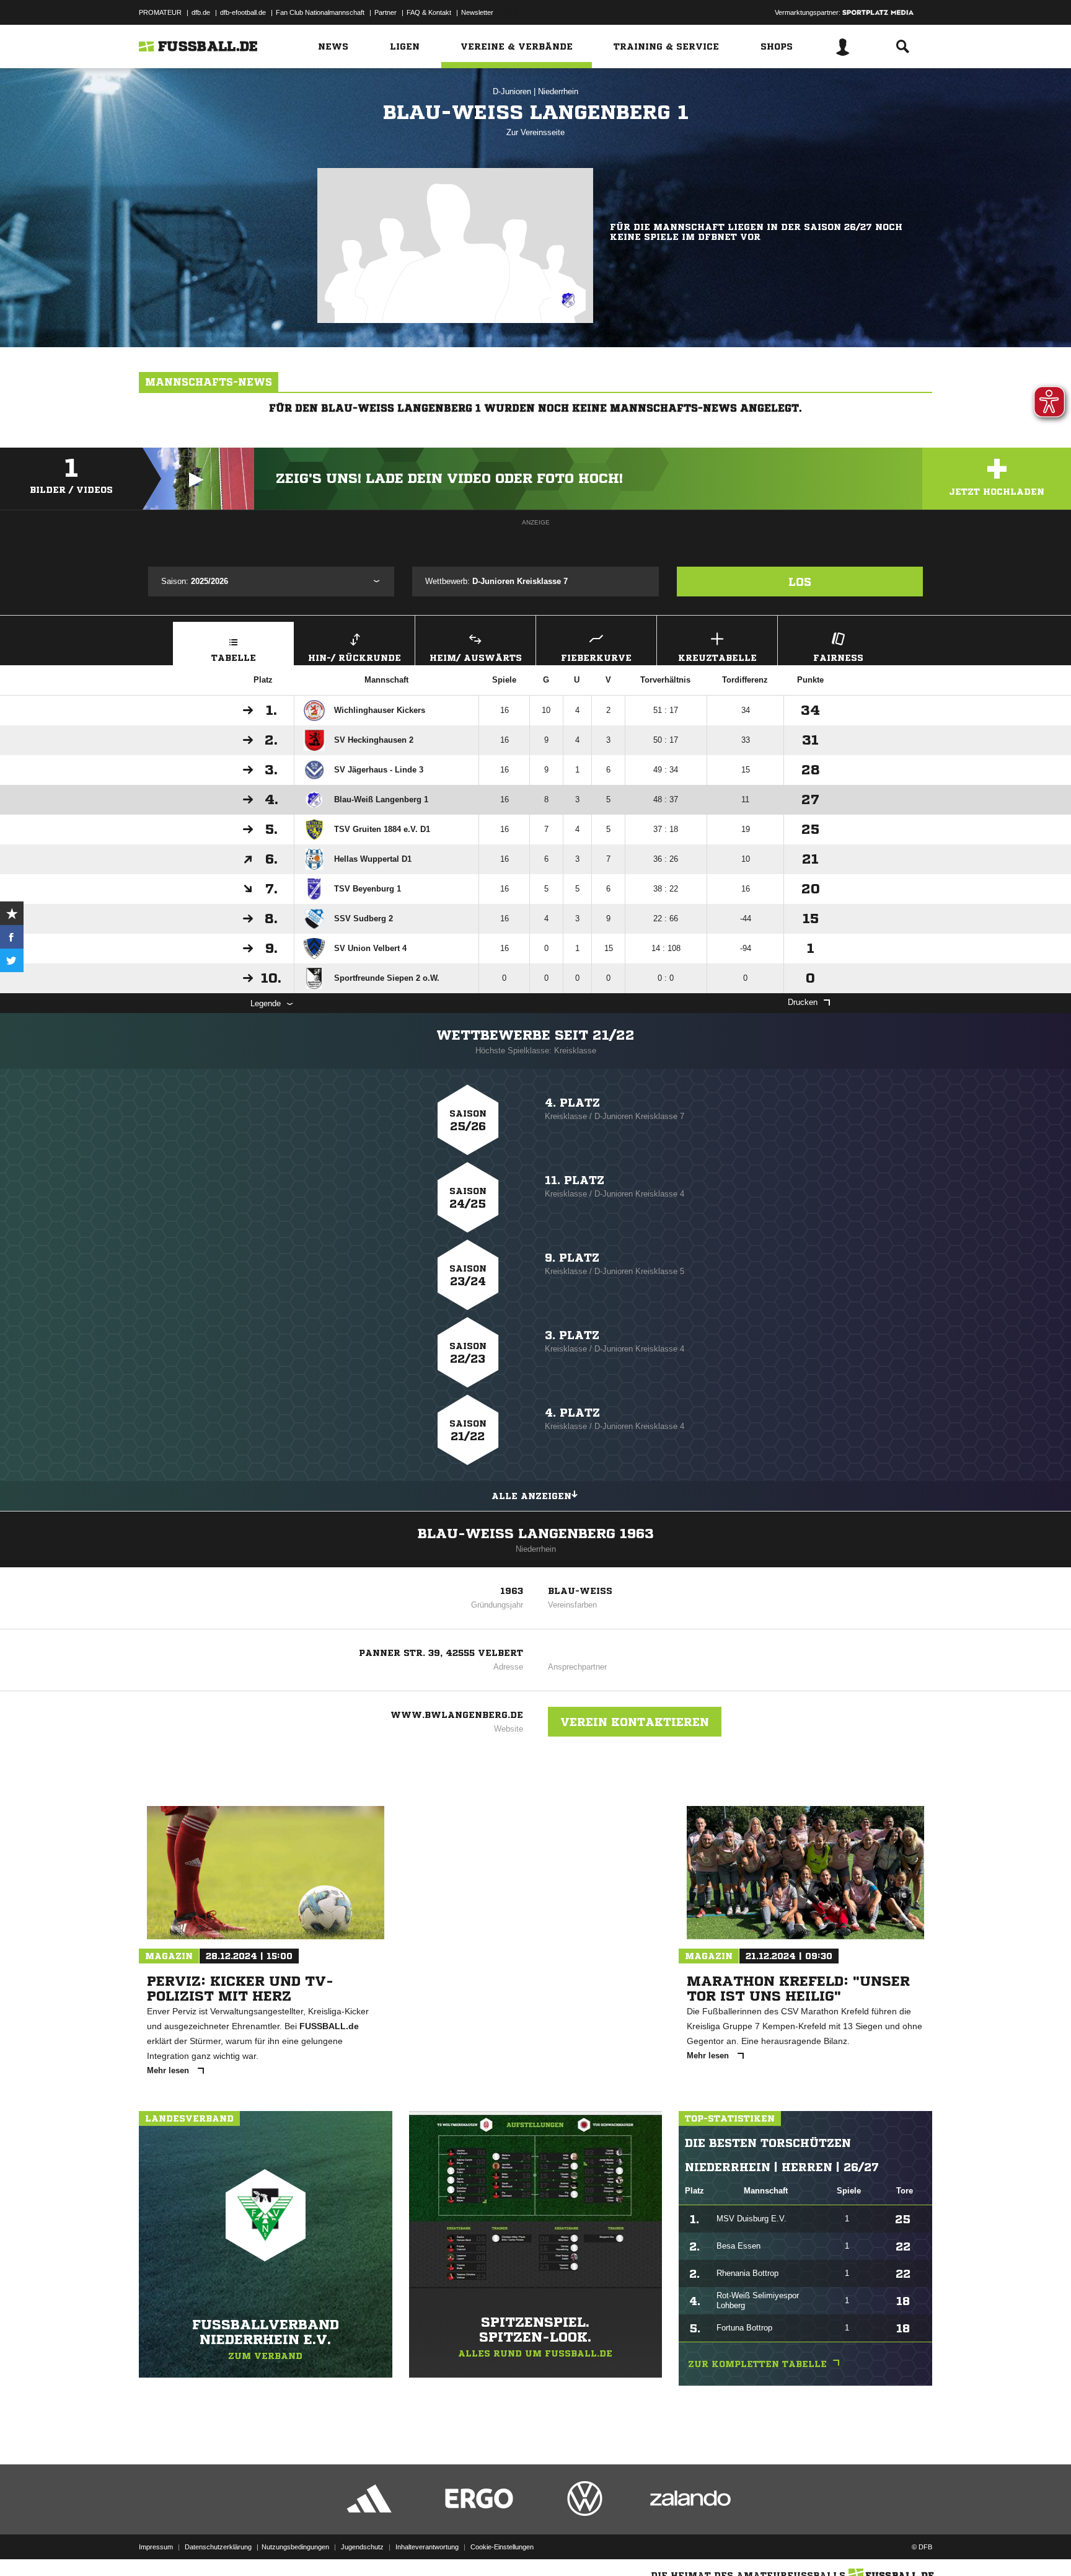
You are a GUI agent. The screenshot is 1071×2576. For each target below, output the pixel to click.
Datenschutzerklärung (218, 2547)
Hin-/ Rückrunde (355, 658)
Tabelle (234, 658)
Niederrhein (558, 91)
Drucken (803, 1002)
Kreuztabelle (717, 658)
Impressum (156, 2547)
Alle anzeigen (531, 1496)
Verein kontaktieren (635, 1722)
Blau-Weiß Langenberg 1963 (536, 1534)
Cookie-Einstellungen (502, 2547)
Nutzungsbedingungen (295, 2547)
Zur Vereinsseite (535, 132)
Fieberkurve (596, 658)
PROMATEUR (160, 12)
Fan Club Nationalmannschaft (320, 12)
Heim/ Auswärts (476, 658)
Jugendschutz (362, 2547)
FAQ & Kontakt (429, 12)
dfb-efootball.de (243, 12)
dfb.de (201, 12)
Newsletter (477, 12)
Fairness (838, 658)
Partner (386, 12)
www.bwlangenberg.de (457, 1715)
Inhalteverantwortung (427, 2547)
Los (800, 582)
